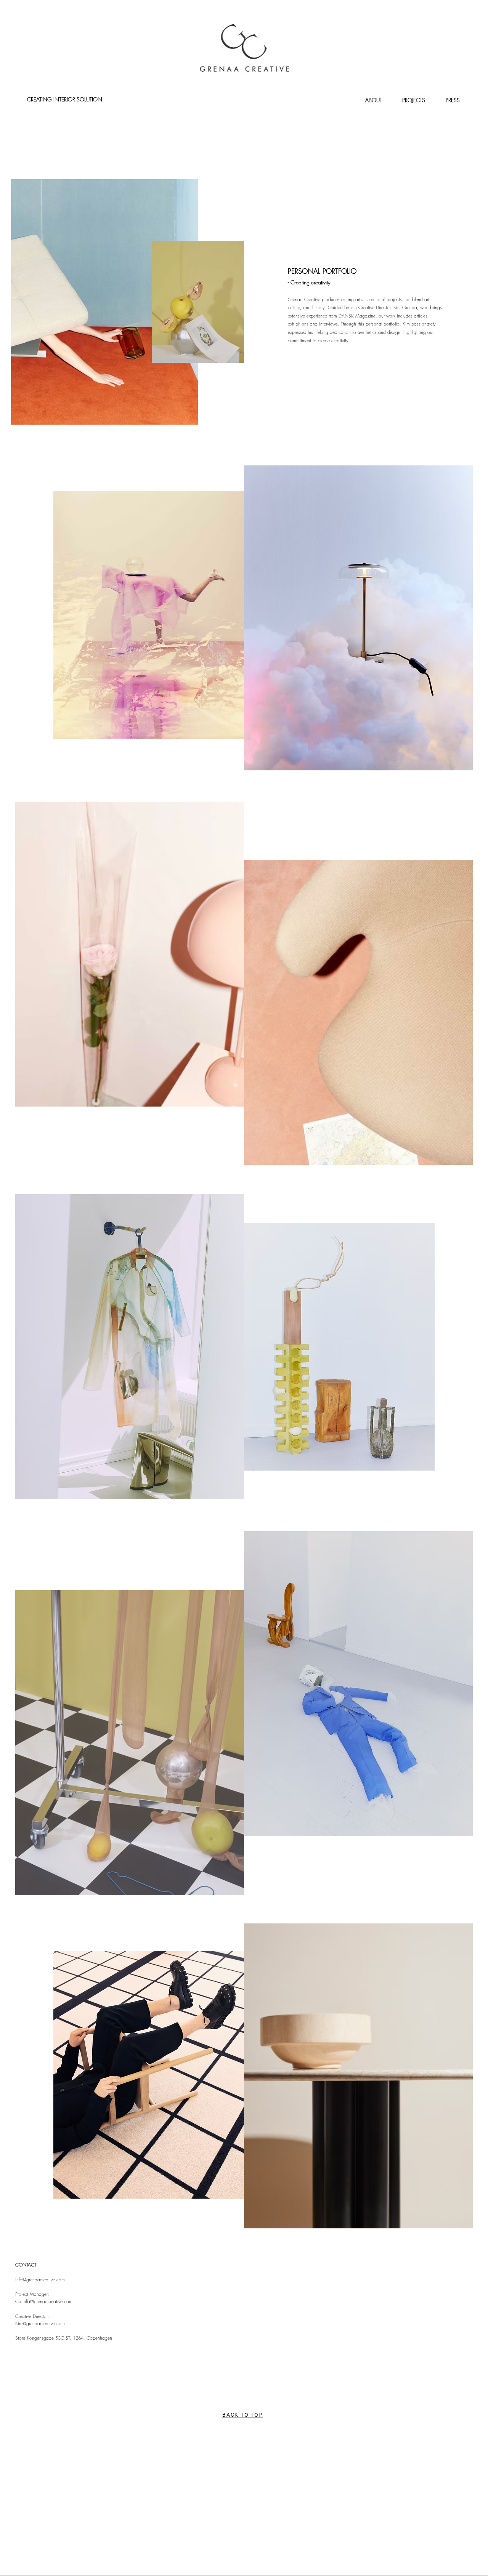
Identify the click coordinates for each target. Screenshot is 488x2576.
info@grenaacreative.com (40, 2280)
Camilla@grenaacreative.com (44, 2301)
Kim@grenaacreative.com (40, 2323)
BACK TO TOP (242, 2415)
